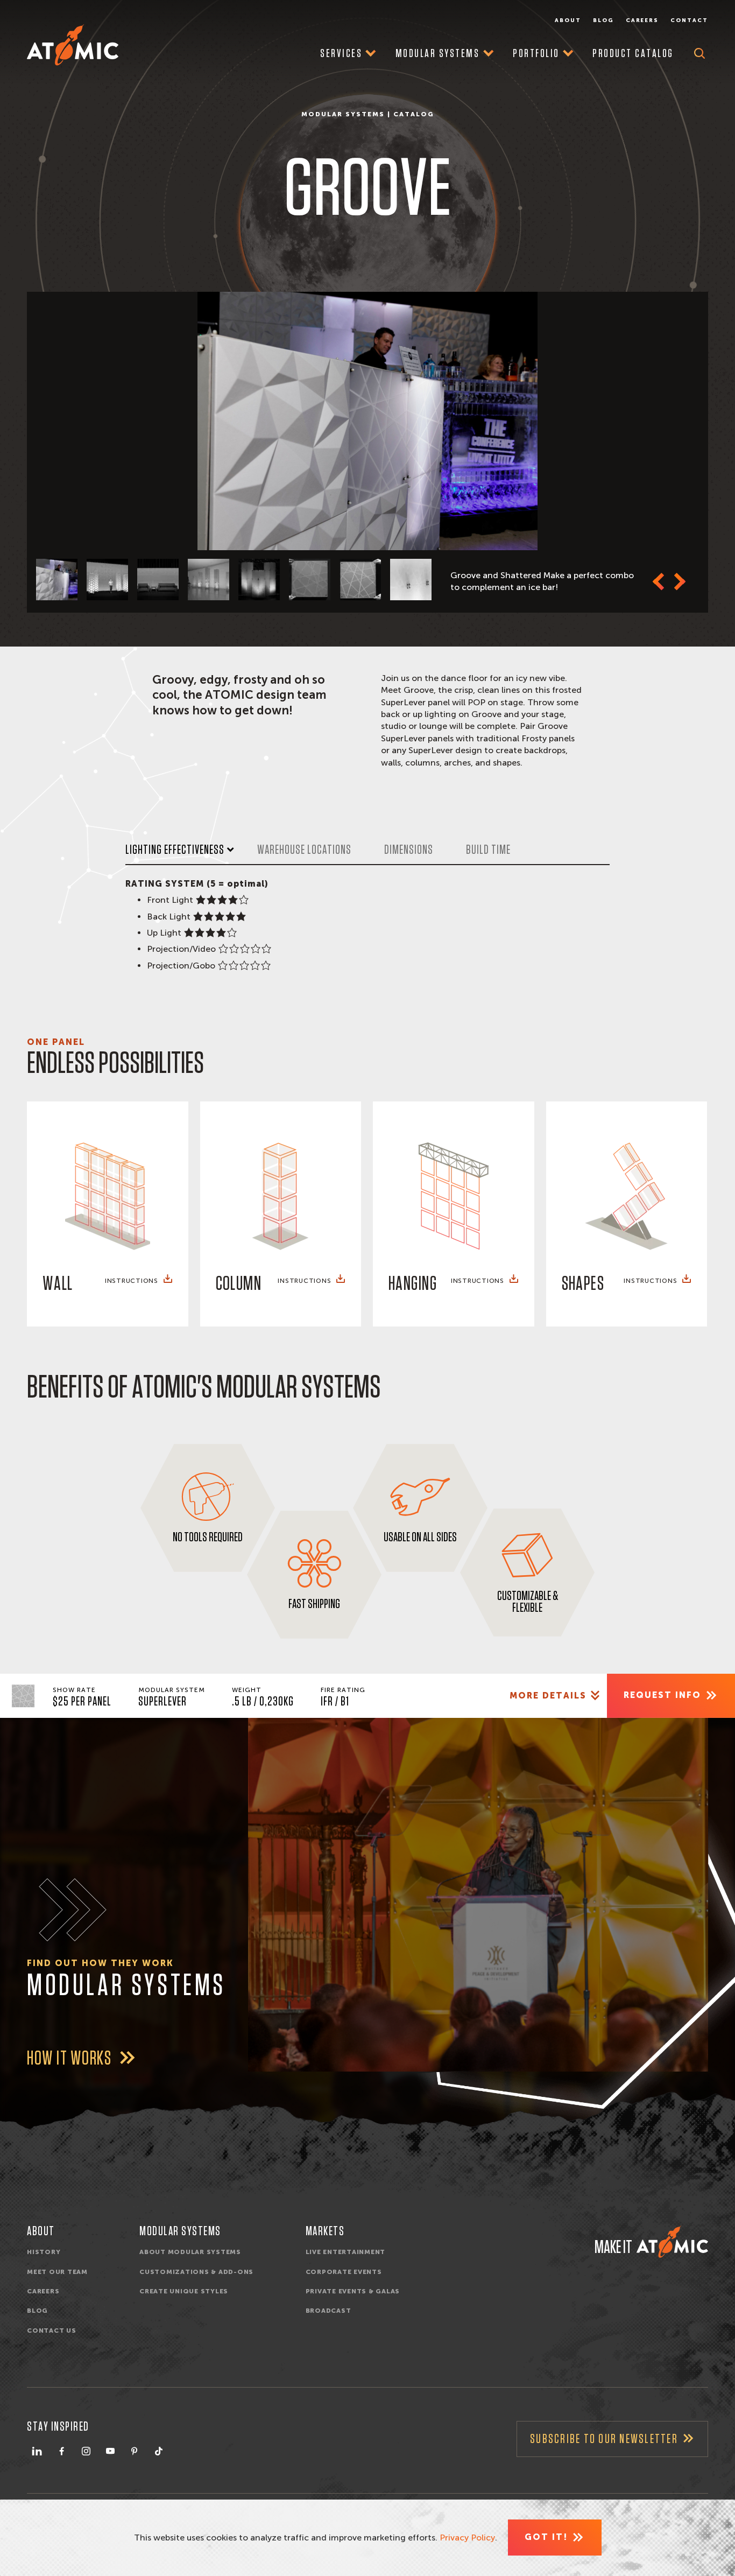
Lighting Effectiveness (175, 850)
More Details (548, 1696)
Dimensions (409, 850)
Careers (642, 20)
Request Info (662, 1695)
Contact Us (52, 2331)
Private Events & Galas (353, 2291)
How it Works (71, 2059)
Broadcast (328, 2311)
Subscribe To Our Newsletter (604, 2439)
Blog (603, 20)
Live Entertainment (346, 2252)
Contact (689, 20)
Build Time (488, 850)
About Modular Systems (190, 2252)
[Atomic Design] (672, 2242)
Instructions (132, 1281)
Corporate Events (344, 2272)
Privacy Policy (467, 2538)
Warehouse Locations (304, 850)
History (44, 2252)
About (568, 20)
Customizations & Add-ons (196, 2272)
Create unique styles (184, 2291)
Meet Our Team (57, 2272)
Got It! (546, 2537)
